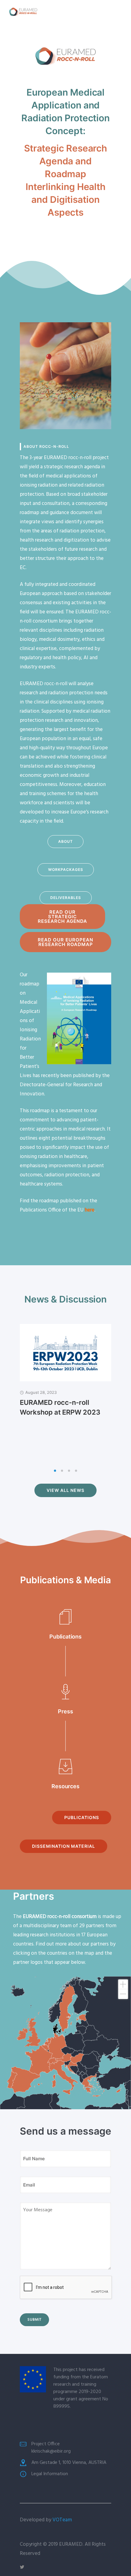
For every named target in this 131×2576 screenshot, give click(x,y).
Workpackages (66, 870)
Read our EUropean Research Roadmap (65, 942)
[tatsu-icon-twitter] (22, 2567)
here (90, 1210)
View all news (65, 1490)
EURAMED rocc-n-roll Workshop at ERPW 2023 (60, 1407)
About (65, 841)
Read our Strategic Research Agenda (62, 917)
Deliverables (66, 898)
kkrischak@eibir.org (51, 2451)
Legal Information (50, 2474)
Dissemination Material (64, 1846)
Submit (34, 2320)
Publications (82, 1817)
